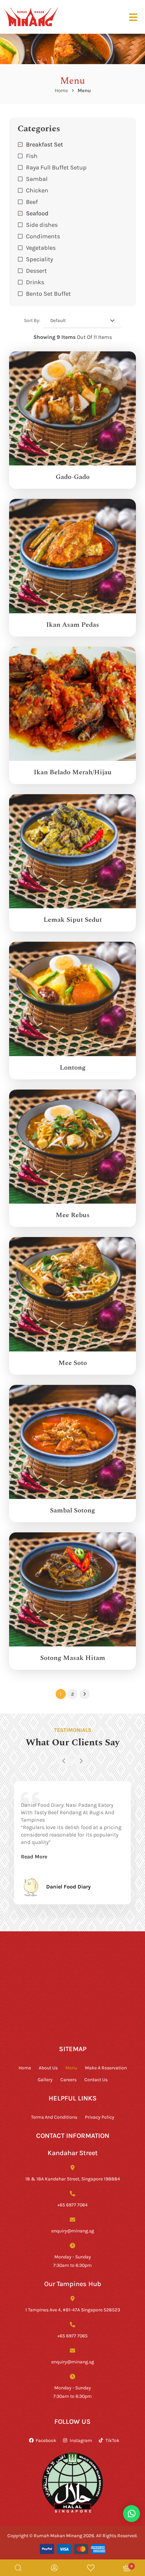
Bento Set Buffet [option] (48, 293)
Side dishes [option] (42, 224)
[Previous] (64, 1761)
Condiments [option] (43, 236)
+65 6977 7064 (72, 2205)
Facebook (46, 2440)
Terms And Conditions (54, 2117)
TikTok (112, 2440)
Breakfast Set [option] (45, 144)
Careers (68, 2079)
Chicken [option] (37, 190)
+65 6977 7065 (72, 2336)
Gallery (45, 2079)
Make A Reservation (106, 2068)
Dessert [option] (36, 270)
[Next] (81, 1761)
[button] (72, 282)
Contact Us (96, 2079)
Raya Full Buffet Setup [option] (56, 167)
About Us (48, 2068)
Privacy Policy (100, 2117)
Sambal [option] (37, 179)
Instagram (81, 2440)
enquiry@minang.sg (73, 2231)
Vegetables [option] (41, 247)
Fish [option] (32, 156)
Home (61, 90)
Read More (34, 1856)
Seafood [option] (37, 213)
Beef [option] (32, 202)
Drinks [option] (35, 282)
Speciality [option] (39, 259)
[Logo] (31, 17)
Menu (71, 2068)
